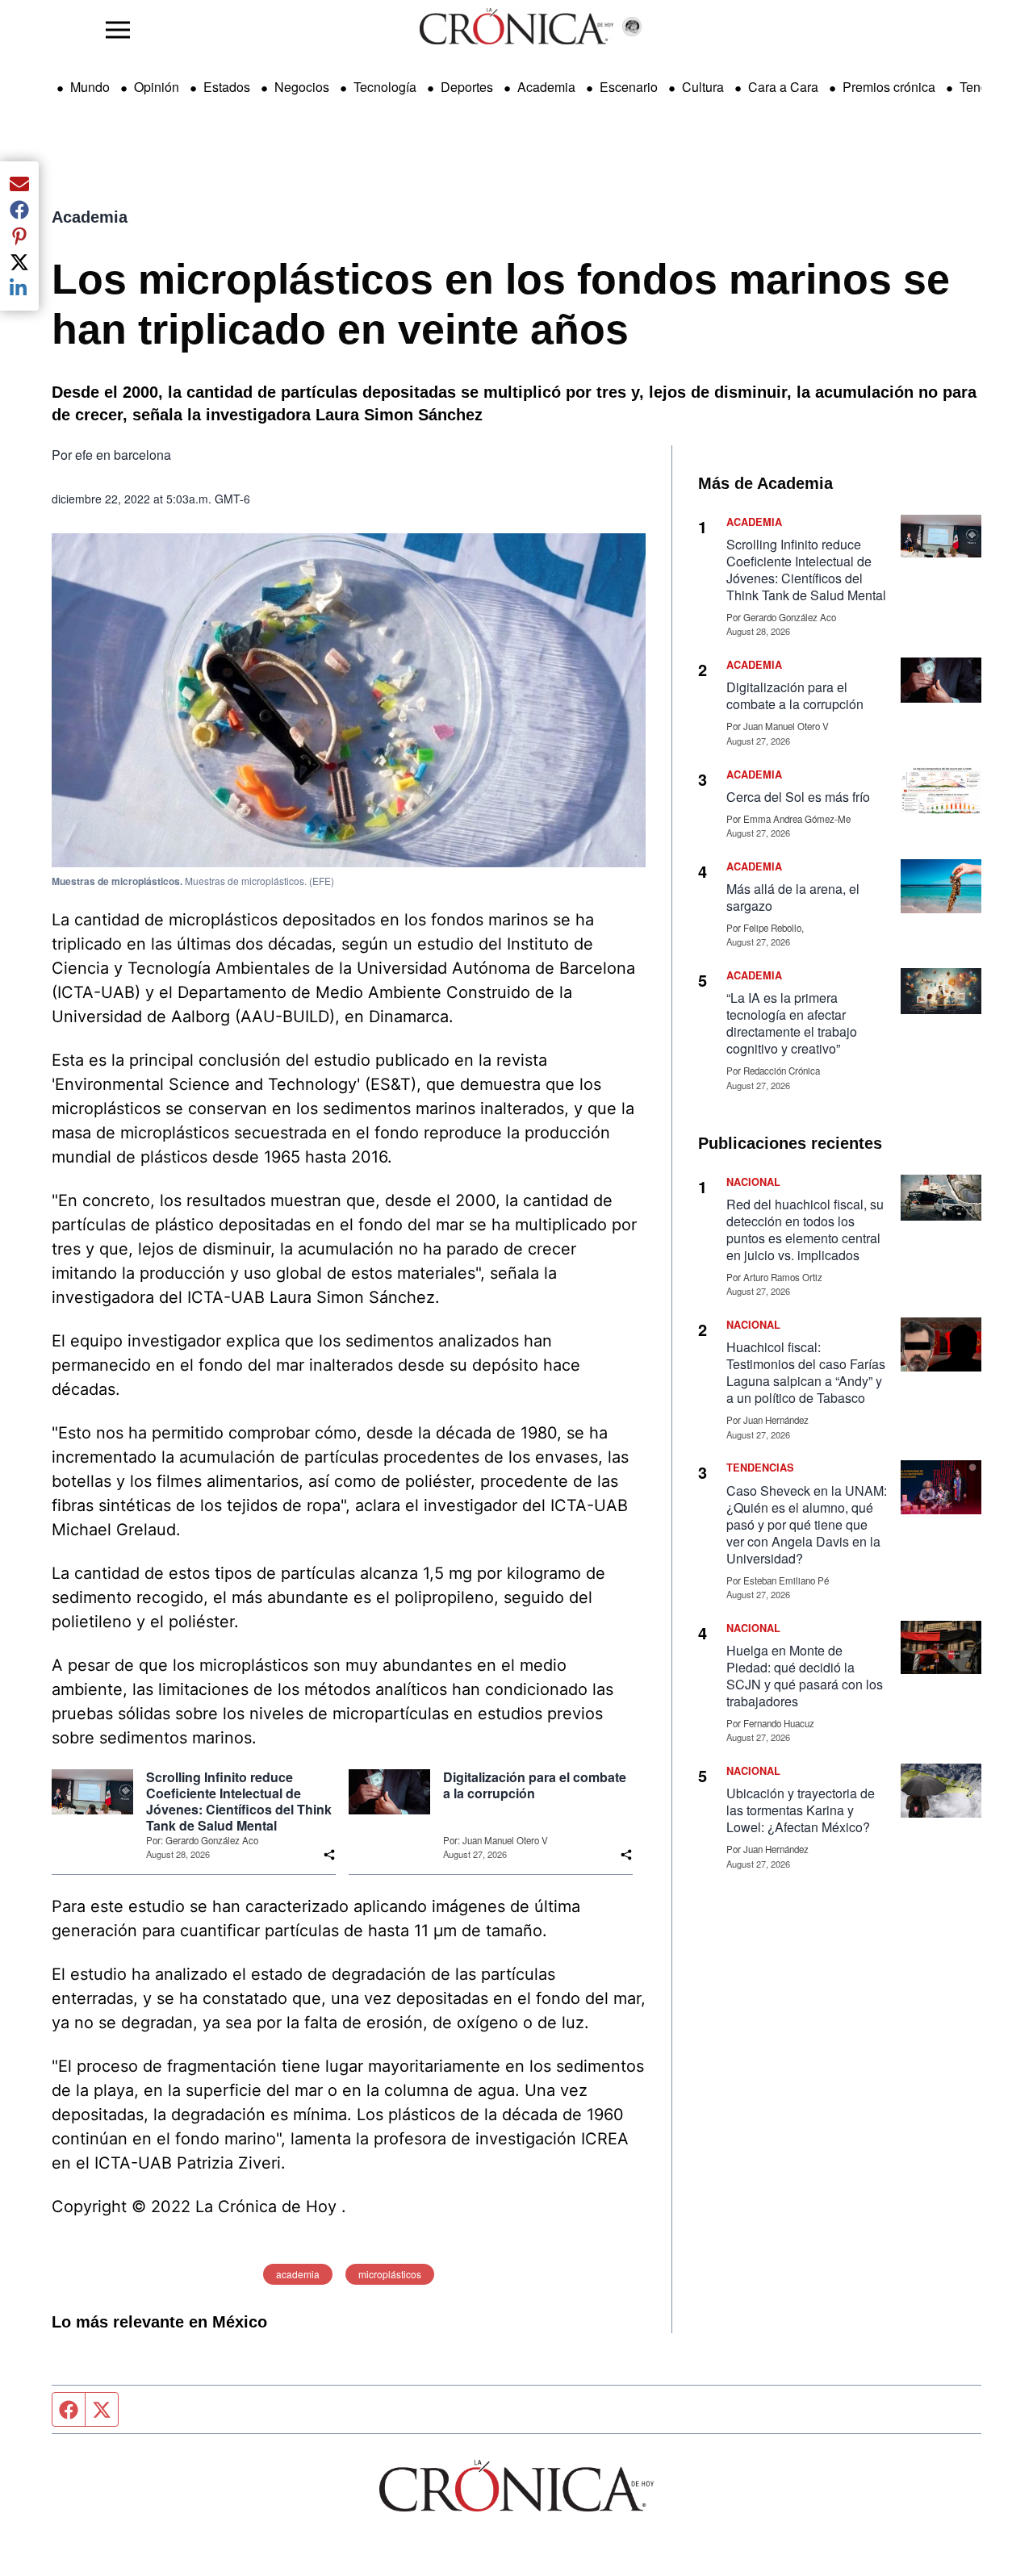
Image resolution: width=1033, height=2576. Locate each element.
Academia (546, 87)
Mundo (90, 87)
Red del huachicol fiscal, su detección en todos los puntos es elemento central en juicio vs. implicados (805, 1230)
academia (298, 2274)
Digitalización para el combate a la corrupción (535, 1785)
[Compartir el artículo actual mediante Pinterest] (19, 236)
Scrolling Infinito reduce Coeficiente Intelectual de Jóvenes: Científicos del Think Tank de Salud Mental (239, 1802)
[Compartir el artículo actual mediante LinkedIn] (19, 288)
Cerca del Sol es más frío (798, 797)
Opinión (157, 87)
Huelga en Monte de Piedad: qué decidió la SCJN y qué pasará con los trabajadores (805, 1676)
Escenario (629, 87)
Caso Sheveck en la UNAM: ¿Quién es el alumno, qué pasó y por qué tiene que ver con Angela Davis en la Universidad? (807, 1524)
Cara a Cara (783, 87)
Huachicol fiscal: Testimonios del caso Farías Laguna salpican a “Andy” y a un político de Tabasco (806, 1372)
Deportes (467, 87)
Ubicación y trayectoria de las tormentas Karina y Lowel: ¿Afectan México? (801, 1810)
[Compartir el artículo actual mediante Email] (19, 184)
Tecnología (385, 87)
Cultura (703, 87)
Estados (227, 87)
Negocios (302, 87)
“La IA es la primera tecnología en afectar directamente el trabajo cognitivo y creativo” (792, 1023)
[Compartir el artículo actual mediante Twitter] (19, 262)
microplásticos (390, 2274)
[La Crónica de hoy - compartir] (329, 1855)
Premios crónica (889, 87)
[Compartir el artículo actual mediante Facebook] (19, 210)
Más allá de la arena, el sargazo (793, 897)
